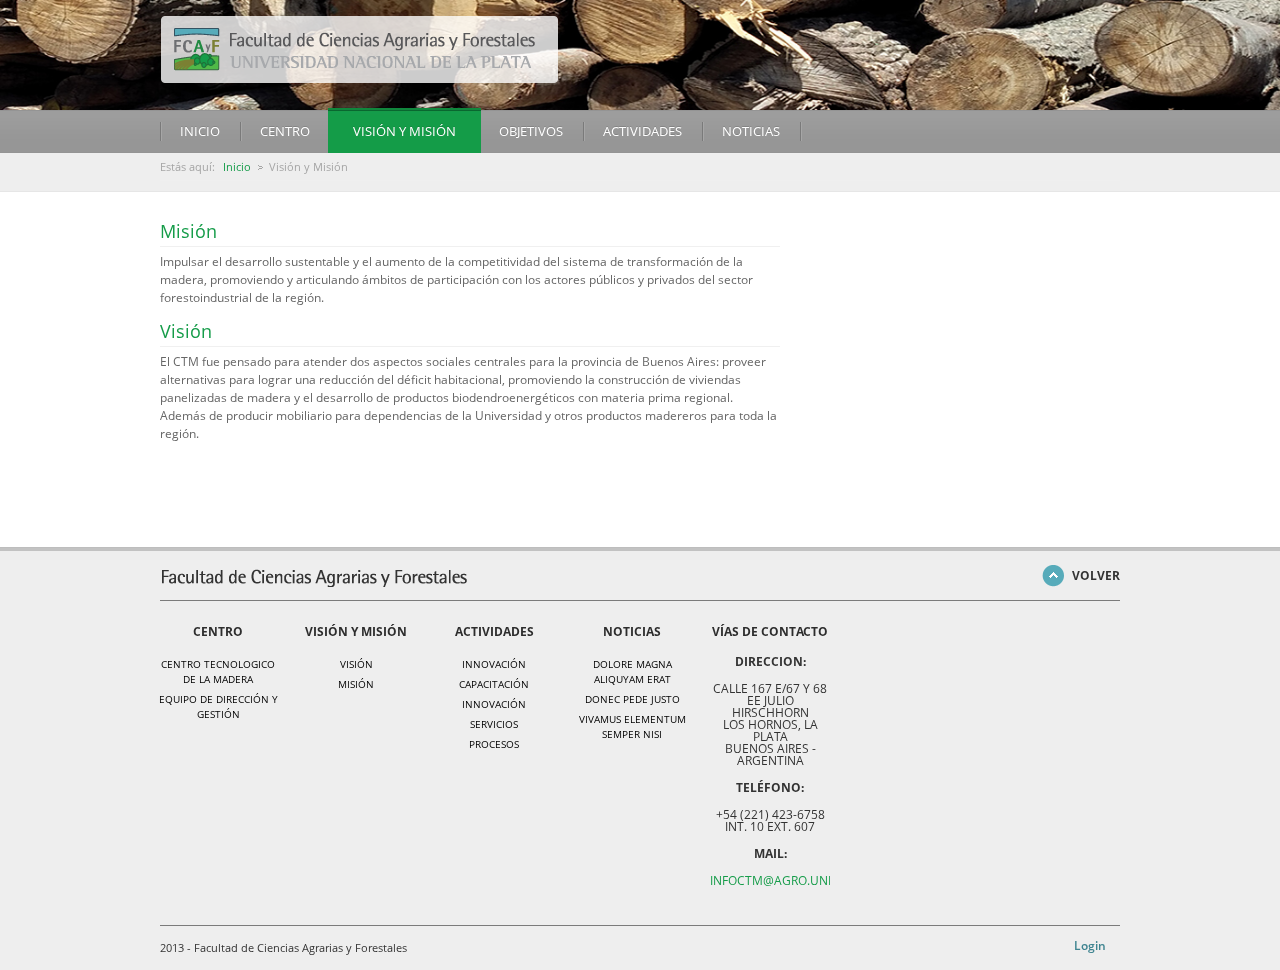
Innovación (494, 664)
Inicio (200, 131)
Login (1090, 945)
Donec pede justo (632, 699)
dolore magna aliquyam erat (632, 671)
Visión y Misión (404, 131)
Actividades (642, 131)
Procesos (494, 744)
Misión (188, 231)
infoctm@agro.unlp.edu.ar (797, 880)
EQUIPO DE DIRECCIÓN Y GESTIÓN (218, 706)
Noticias (751, 131)
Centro (285, 131)
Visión (186, 331)
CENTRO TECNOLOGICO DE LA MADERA (218, 671)
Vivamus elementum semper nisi (632, 726)
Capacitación (494, 684)
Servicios (494, 724)
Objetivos (531, 131)
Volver (1096, 575)
